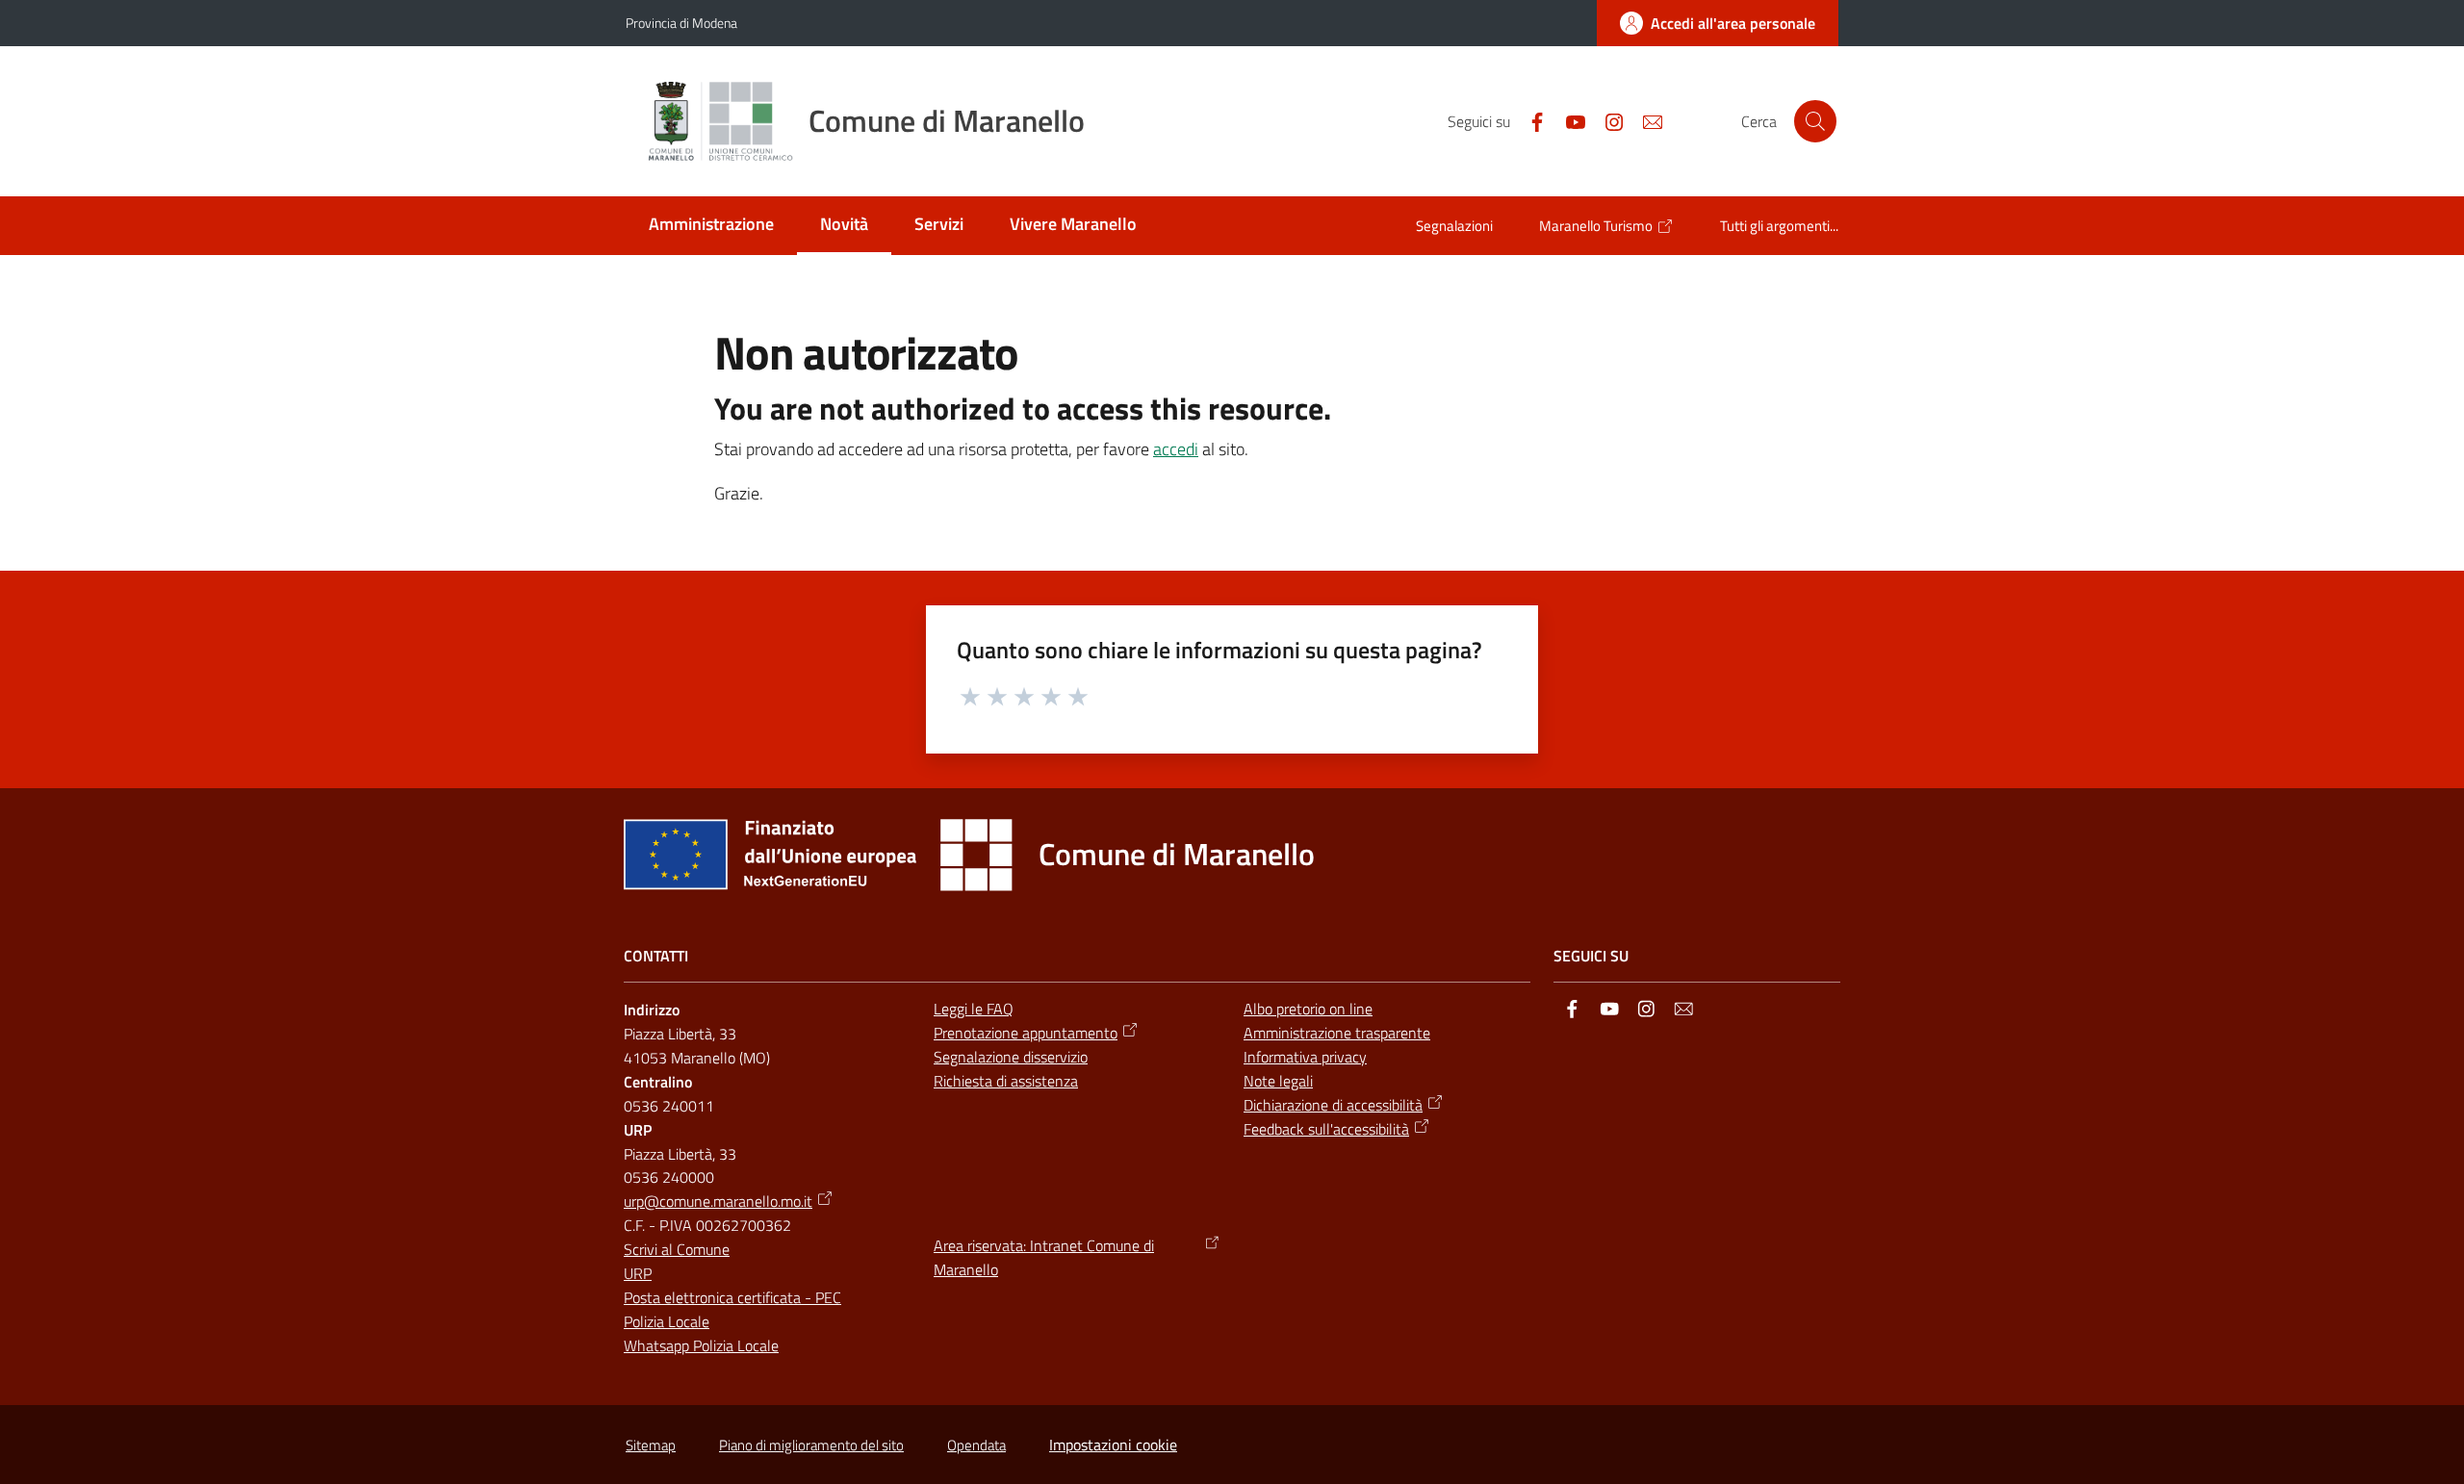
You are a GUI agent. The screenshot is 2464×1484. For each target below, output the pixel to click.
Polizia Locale (667, 1321)
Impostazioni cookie (1113, 1445)
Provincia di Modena (681, 23)
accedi (1176, 449)
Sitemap (651, 1445)
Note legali (1278, 1081)
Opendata (976, 1445)
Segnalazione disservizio (1011, 1057)
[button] (1815, 121)
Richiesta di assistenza (1006, 1081)
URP (638, 1273)
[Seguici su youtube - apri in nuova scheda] (1568, 120)
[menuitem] (711, 226)
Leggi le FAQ (974, 1009)
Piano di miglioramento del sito (811, 1445)
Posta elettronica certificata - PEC (732, 1297)
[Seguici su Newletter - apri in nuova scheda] (1645, 120)
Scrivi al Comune (677, 1249)
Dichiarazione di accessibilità (1333, 1105)
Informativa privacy (1305, 1057)
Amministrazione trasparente (1337, 1033)
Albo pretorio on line (1308, 1009)
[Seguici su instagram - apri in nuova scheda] (1606, 120)
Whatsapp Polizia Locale (701, 1345)
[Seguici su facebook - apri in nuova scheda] (1529, 120)
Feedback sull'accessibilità (1326, 1129)
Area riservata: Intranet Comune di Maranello (1044, 1257)
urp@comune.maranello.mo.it (718, 1201)
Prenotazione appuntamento (1026, 1033)
